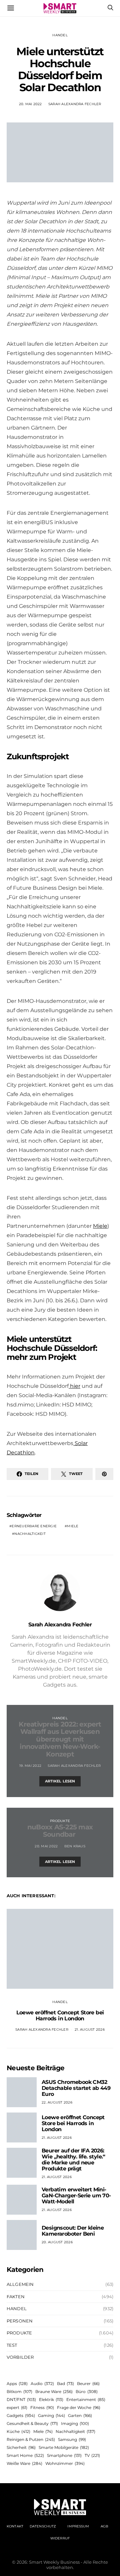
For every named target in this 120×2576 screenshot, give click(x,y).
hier (74, 1386)
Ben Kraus (75, 1846)
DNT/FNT (21, 2399)
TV (92, 2455)
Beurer (88, 2384)
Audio (42, 2384)
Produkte (60, 1821)
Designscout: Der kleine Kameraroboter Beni (73, 2231)
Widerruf (60, 2538)
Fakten (16, 2297)
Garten (80, 2415)
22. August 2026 (57, 2102)
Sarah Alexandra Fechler (75, 104)
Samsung (72, 2439)
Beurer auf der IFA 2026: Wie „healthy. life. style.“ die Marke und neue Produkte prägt (73, 2160)
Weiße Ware (24, 2463)
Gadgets (21, 2415)
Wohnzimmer (65, 2463)
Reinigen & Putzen (31, 2439)
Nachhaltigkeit (30, 1534)
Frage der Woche (79, 2407)
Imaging (75, 2423)
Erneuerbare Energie (34, 1526)
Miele (100, 1226)
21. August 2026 (90, 2029)
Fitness (42, 2407)
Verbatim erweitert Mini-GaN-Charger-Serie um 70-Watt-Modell (76, 2196)
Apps (17, 2384)
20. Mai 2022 (30, 104)
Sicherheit (21, 2447)
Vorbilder (20, 2357)
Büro (87, 2392)
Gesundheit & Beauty (32, 2423)
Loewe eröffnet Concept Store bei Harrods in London (60, 2016)
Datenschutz (43, 2526)
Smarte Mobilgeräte (64, 2447)
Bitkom (19, 2392)
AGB (104, 2526)
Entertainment (86, 2399)
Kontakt (15, 2526)
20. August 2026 (57, 2242)
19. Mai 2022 (30, 1766)
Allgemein (20, 2284)
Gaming (51, 2415)
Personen (20, 2321)
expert (17, 2407)
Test (12, 2345)
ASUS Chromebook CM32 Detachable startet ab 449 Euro (76, 2088)
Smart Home (25, 2455)
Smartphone (64, 2455)
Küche (18, 2431)
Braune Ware (54, 2392)
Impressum (78, 2526)
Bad (65, 2384)
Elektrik (51, 2399)
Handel (60, 35)
